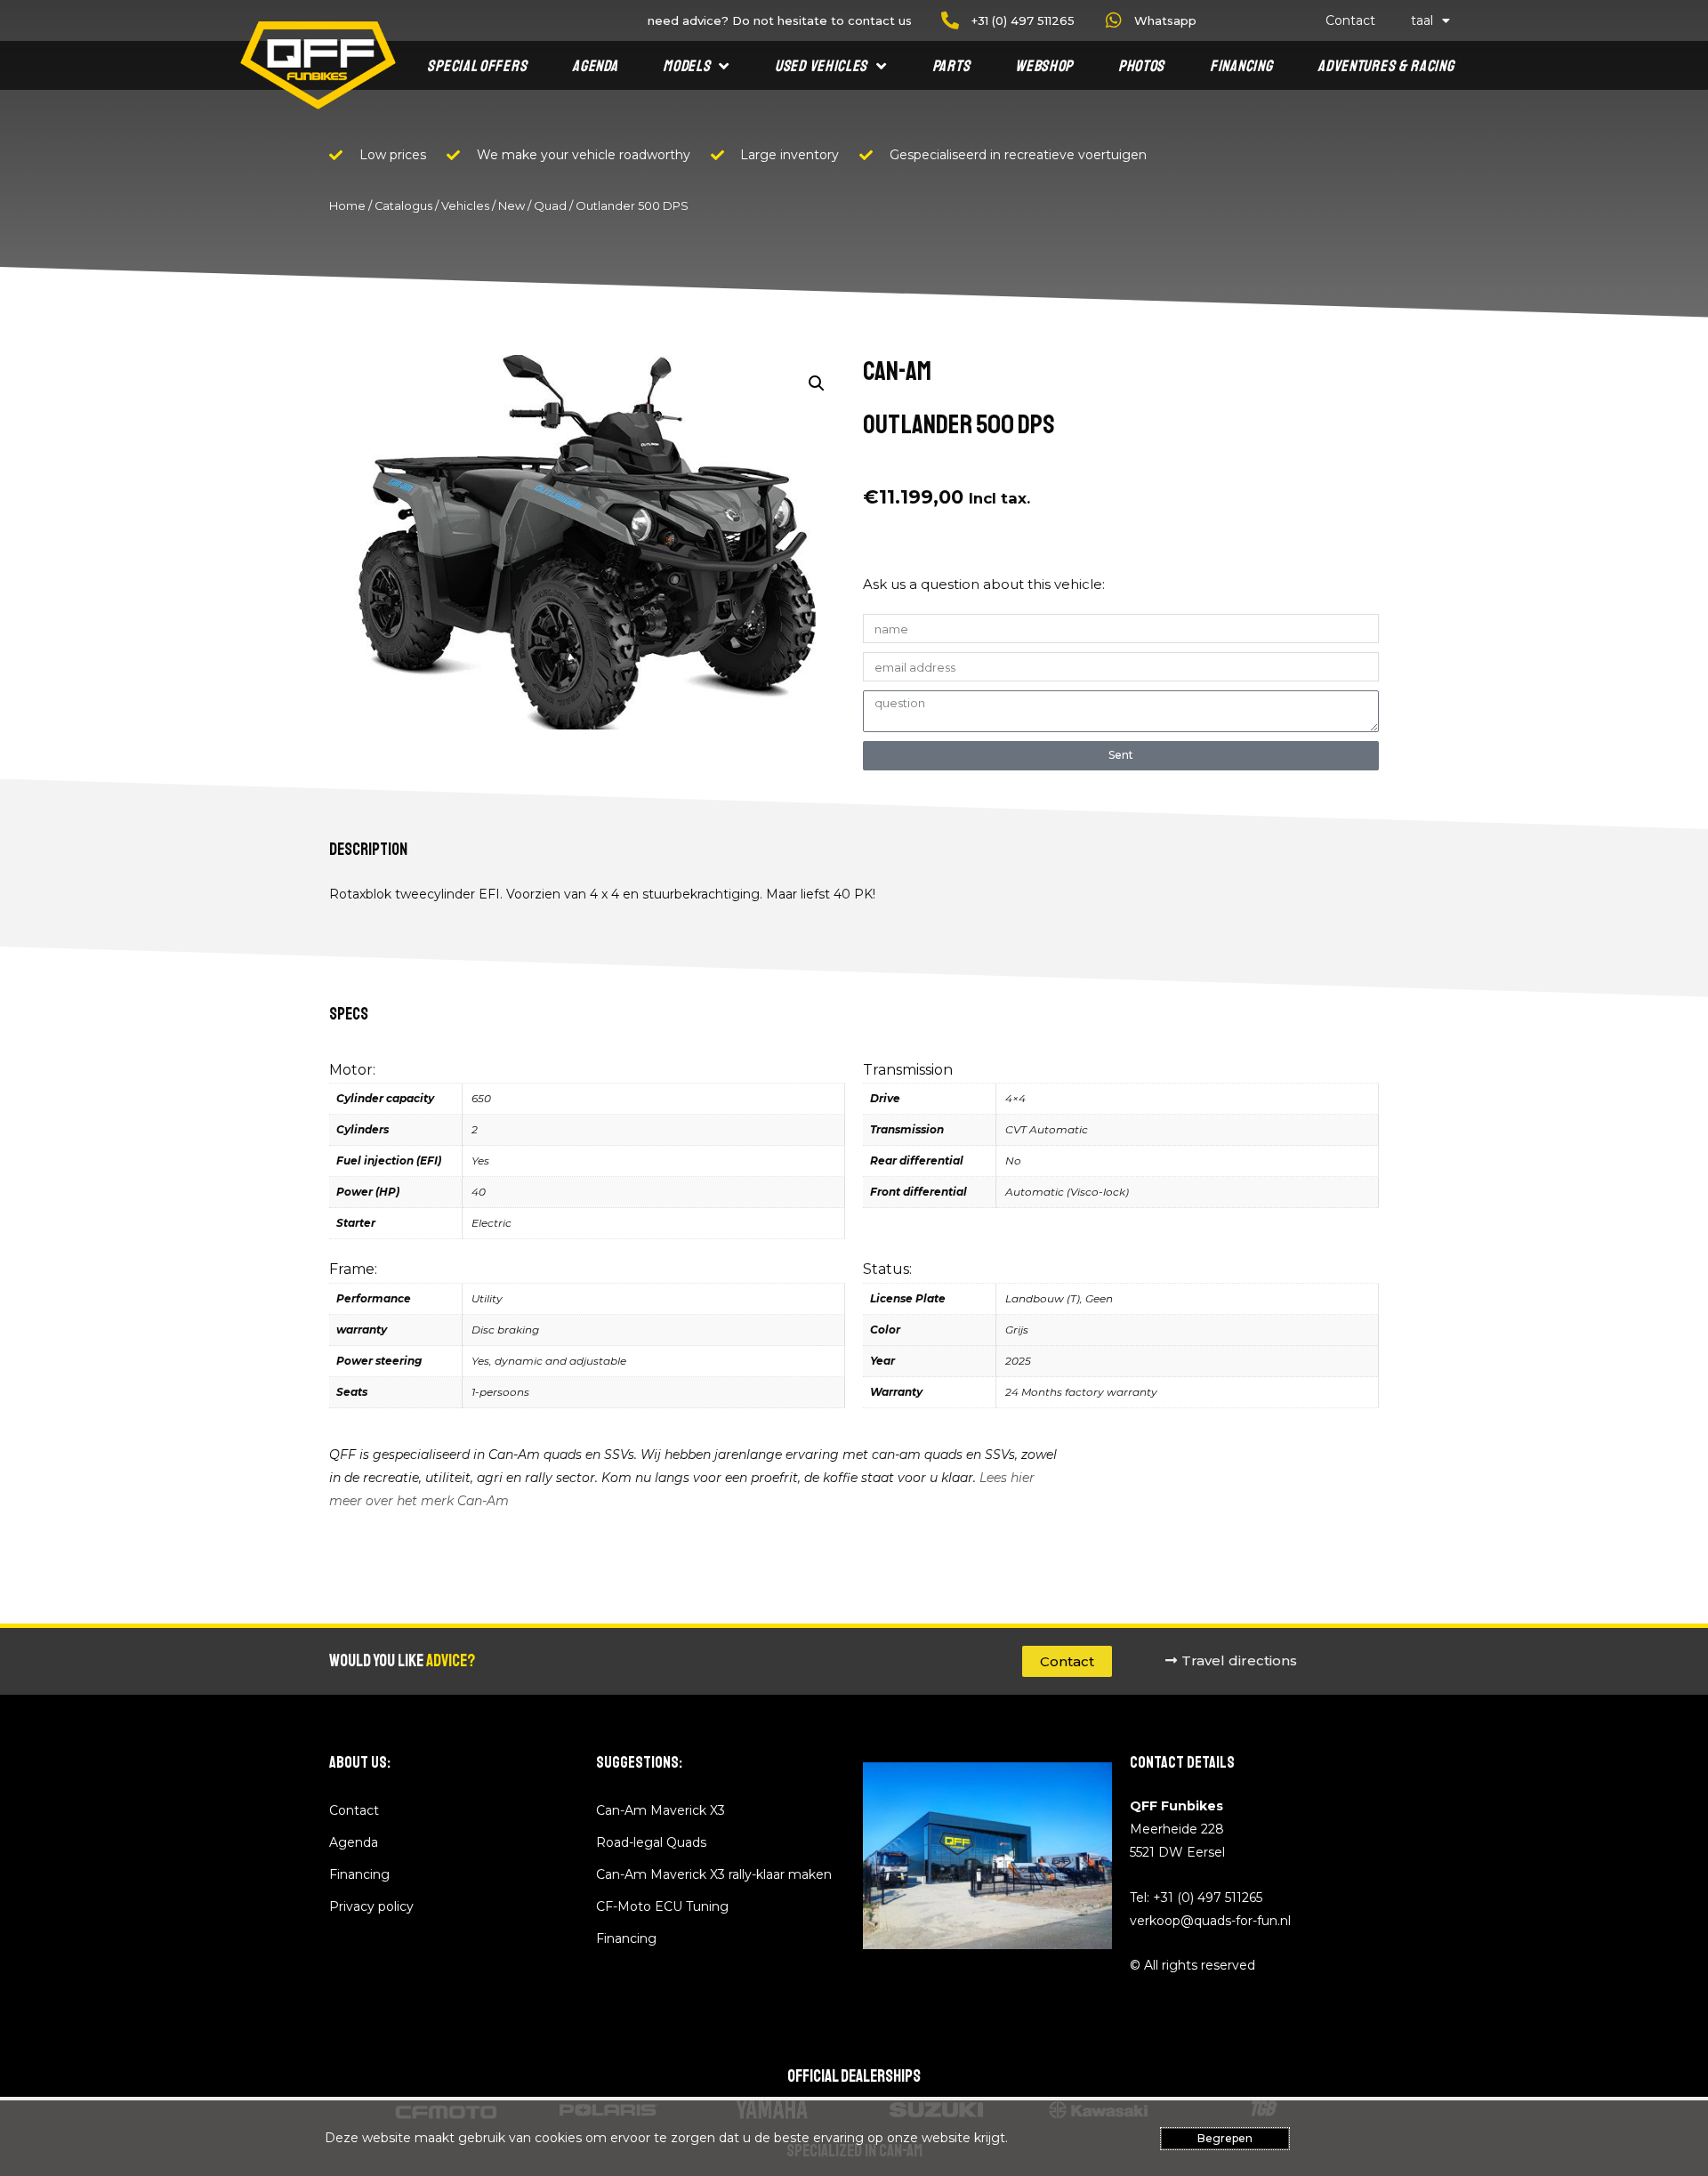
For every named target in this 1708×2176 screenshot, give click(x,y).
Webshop (1044, 66)
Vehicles (465, 206)
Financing (1241, 66)
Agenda (595, 66)
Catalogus (403, 206)
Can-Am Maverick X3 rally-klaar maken (714, 1874)
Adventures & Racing (1386, 66)
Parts (951, 66)
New (512, 206)
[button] (817, 383)
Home (347, 206)
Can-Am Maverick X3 (661, 1810)
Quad (550, 206)
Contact (1350, 20)
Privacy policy (371, 1906)
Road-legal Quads (651, 1842)
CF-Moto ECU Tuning (662, 1906)
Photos (1141, 66)
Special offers (477, 66)
